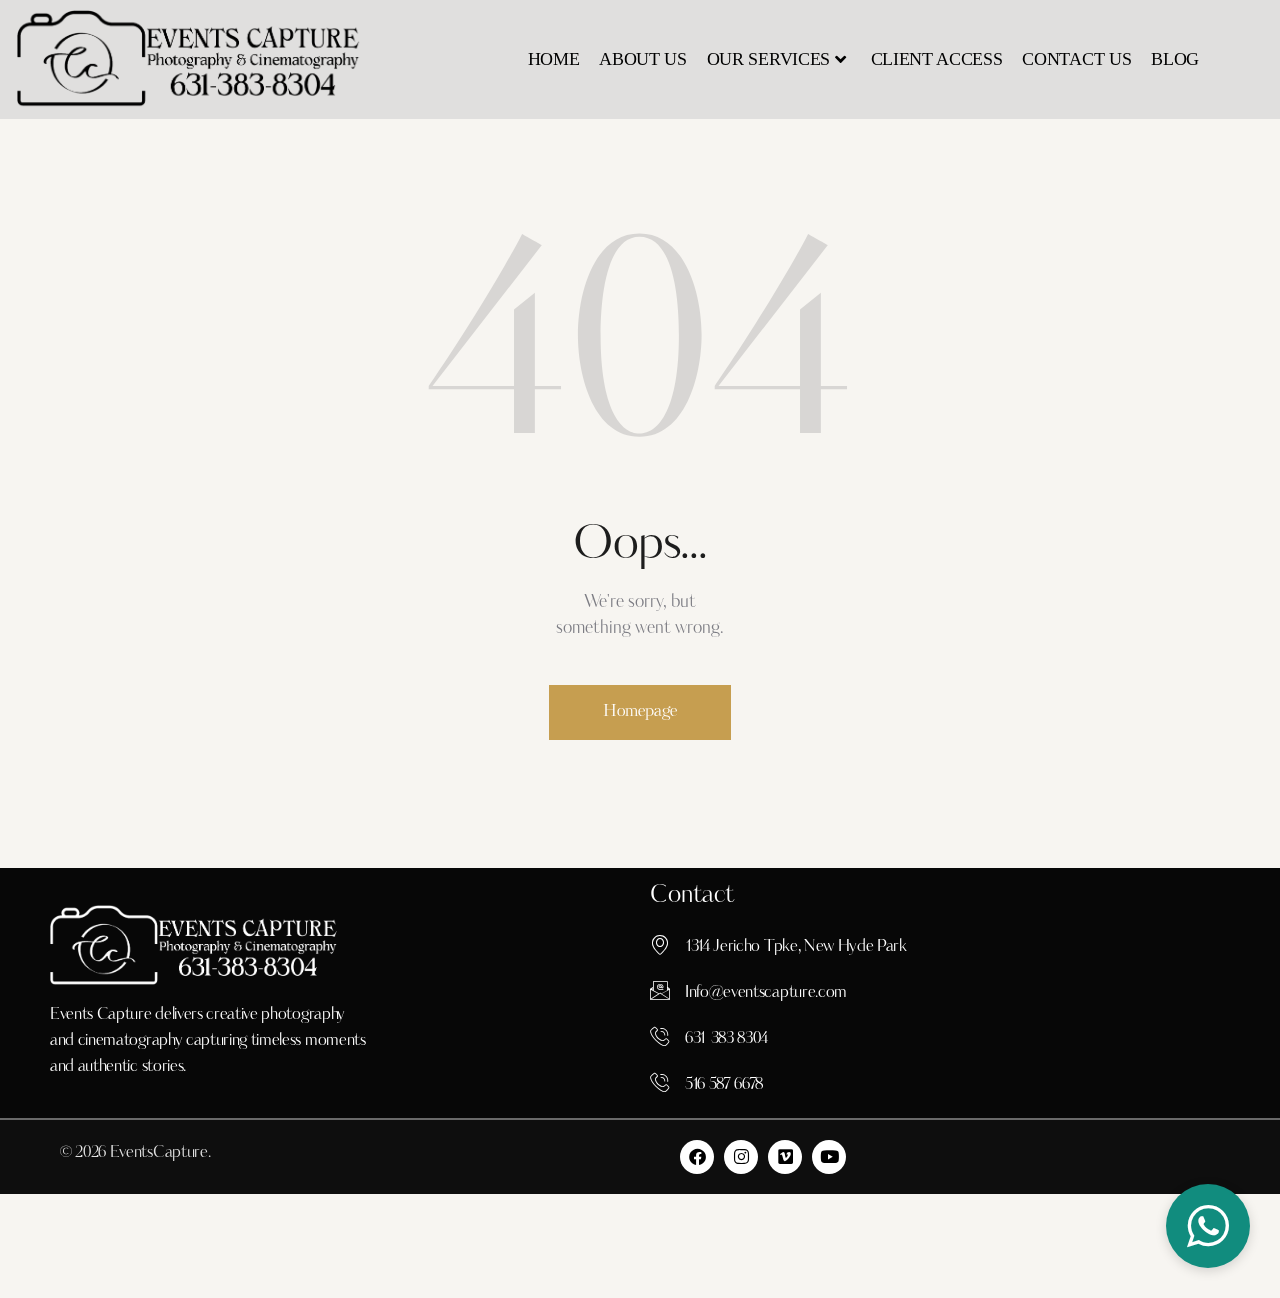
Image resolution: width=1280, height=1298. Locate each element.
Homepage (640, 712)
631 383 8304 (726, 1039)
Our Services (768, 59)
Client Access (937, 59)
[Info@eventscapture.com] (660, 990)
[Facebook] (697, 1157)
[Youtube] (829, 1157)
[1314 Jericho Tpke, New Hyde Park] (660, 944)
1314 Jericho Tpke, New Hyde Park (796, 947)
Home (554, 59)
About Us (642, 59)
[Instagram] (741, 1157)
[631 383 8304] (660, 1036)
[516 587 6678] (660, 1082)
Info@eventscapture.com (766, 993)
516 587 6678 (724, 1085)
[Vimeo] (785, 1157)
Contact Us (1076, 59)
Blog (1175, 59)
